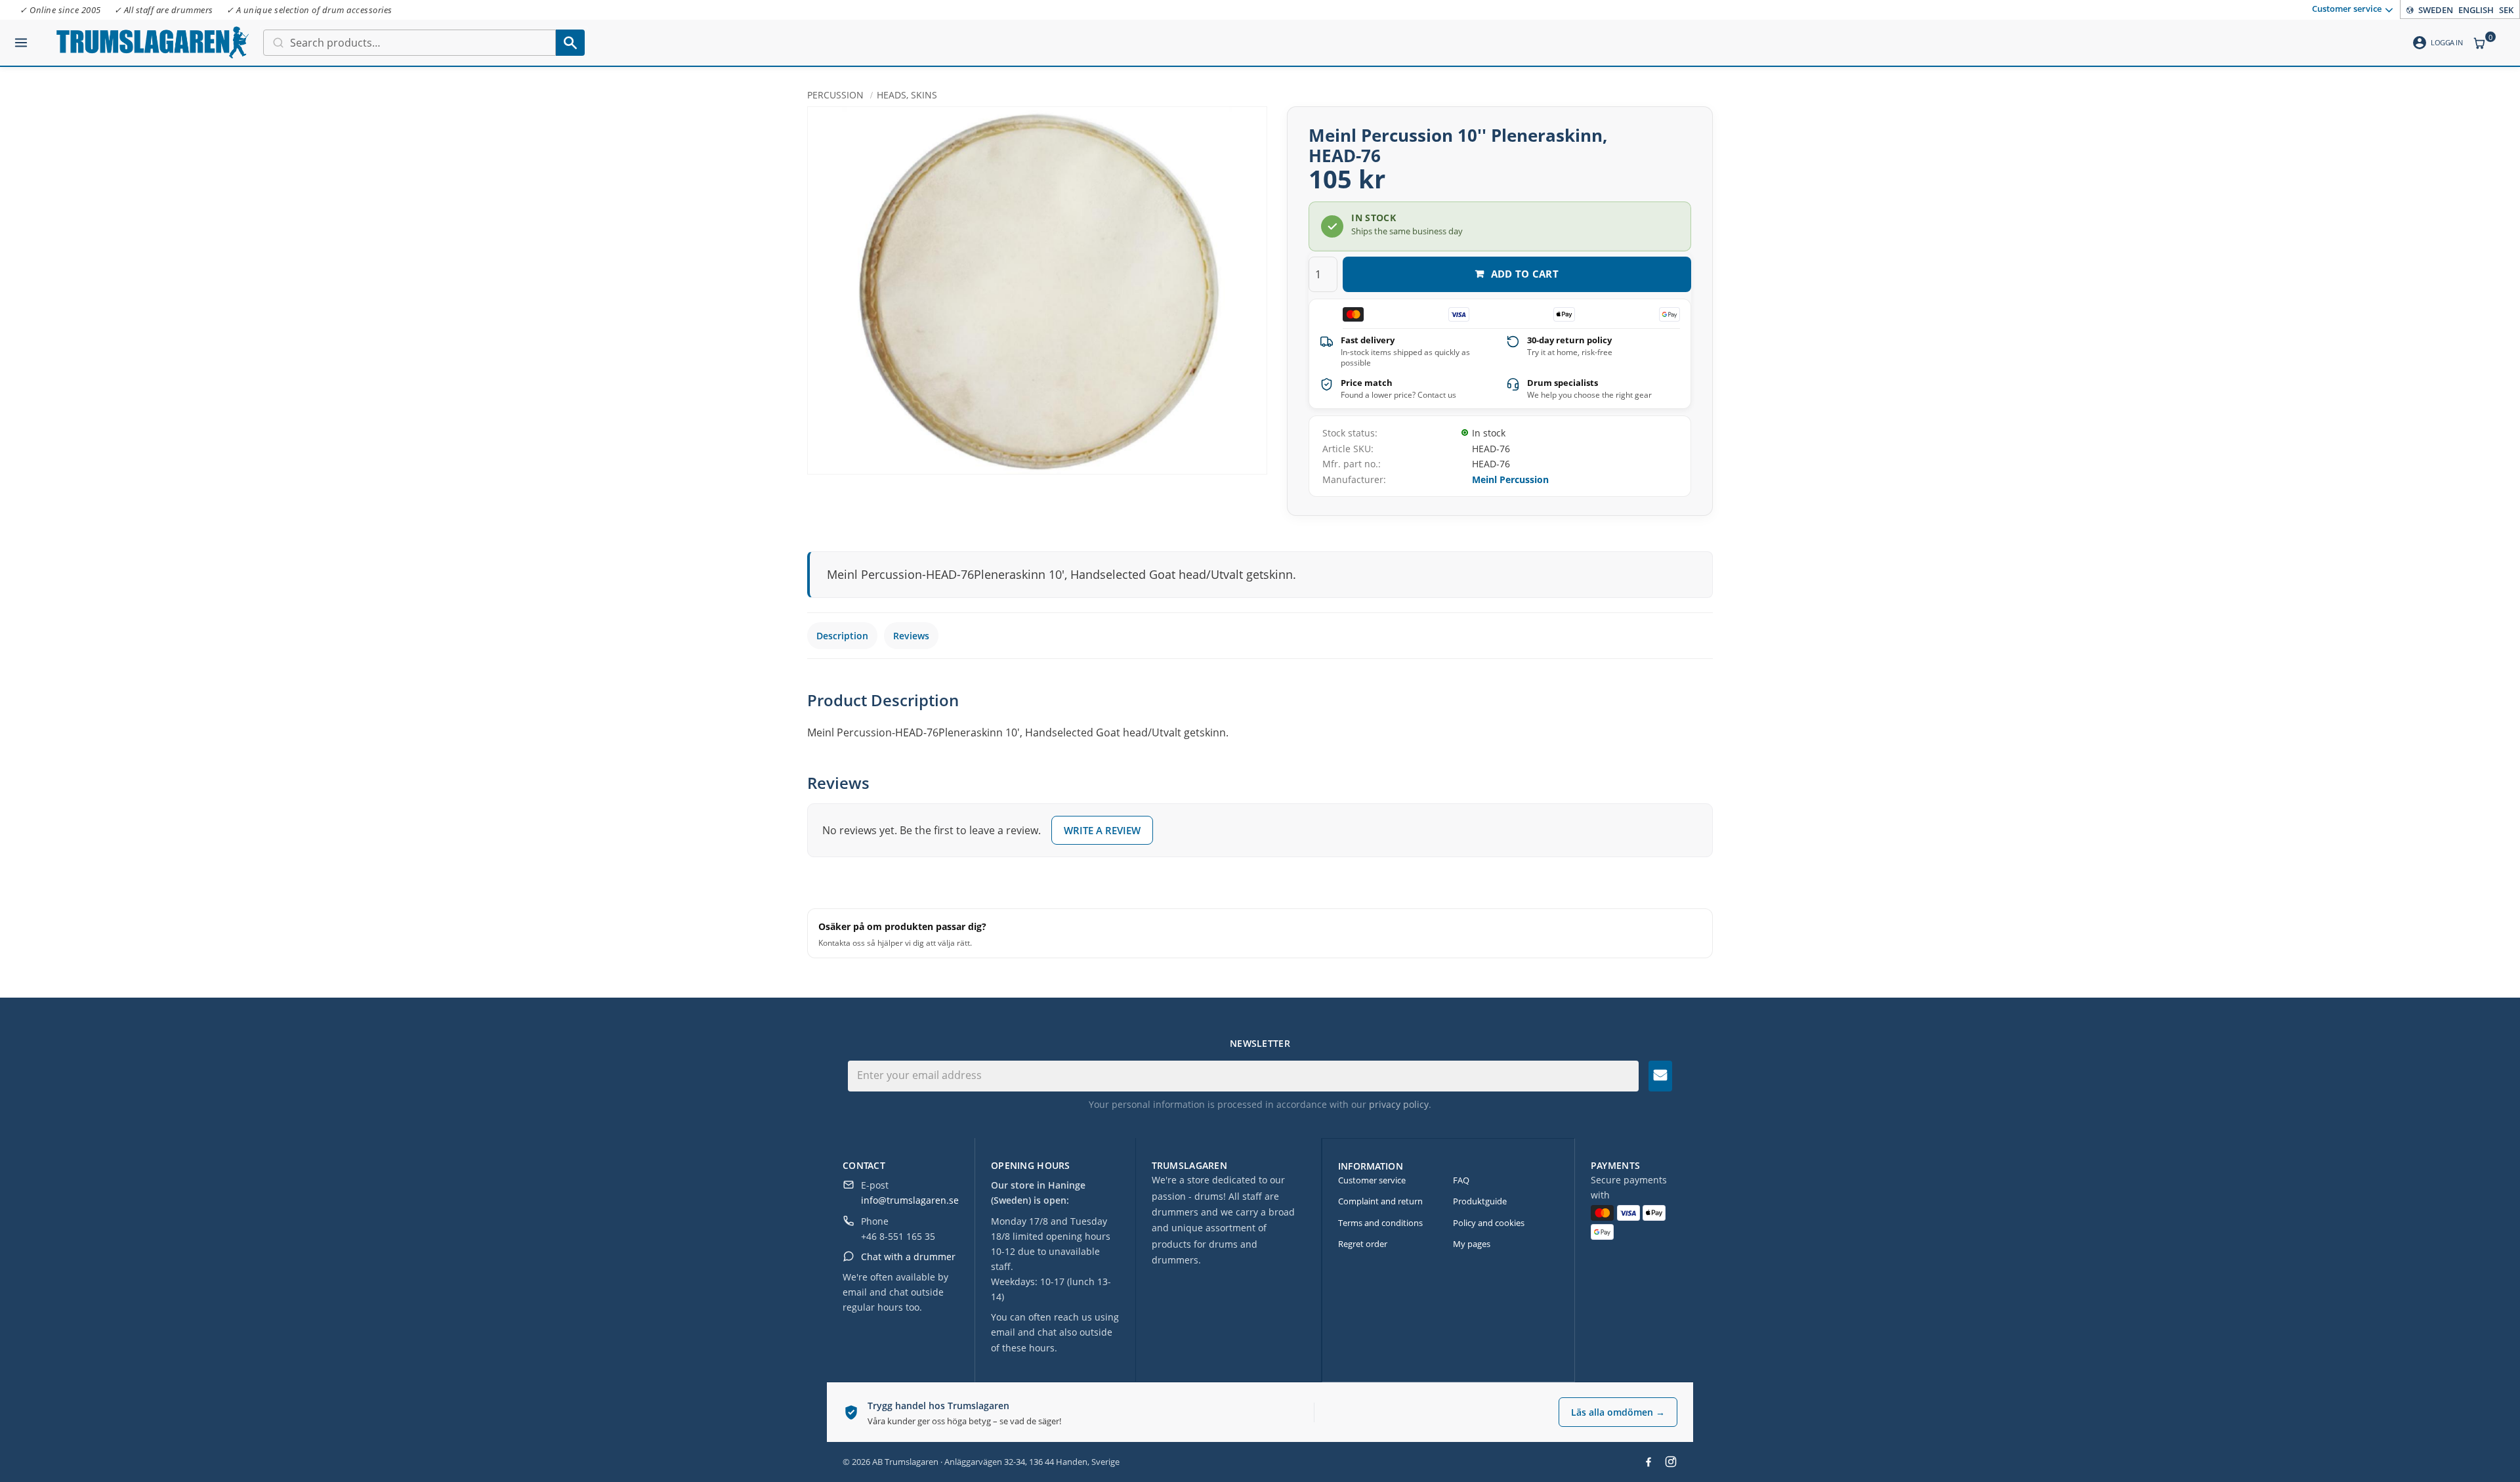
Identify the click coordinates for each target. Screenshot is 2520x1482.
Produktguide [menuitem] (1480, 1201)
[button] (21, 37)
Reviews (911, 636)
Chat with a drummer (908, 1257)
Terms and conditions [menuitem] (1380, 1223)
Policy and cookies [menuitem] (1489, 1223)
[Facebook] (1648, 1462)
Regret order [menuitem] (1363, 1244)
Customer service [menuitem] (2347, 9)
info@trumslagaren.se (910, 1200)
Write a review (1102, 830)
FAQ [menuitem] (1461, 1180)
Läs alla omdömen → (1618, 1412)
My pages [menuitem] (1472, 1244)
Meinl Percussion (1510, 479)
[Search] (570, 43)
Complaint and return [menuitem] (1380, 1201)
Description (842, 636)
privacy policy (1399, 1104)
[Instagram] (1671, 1462)
